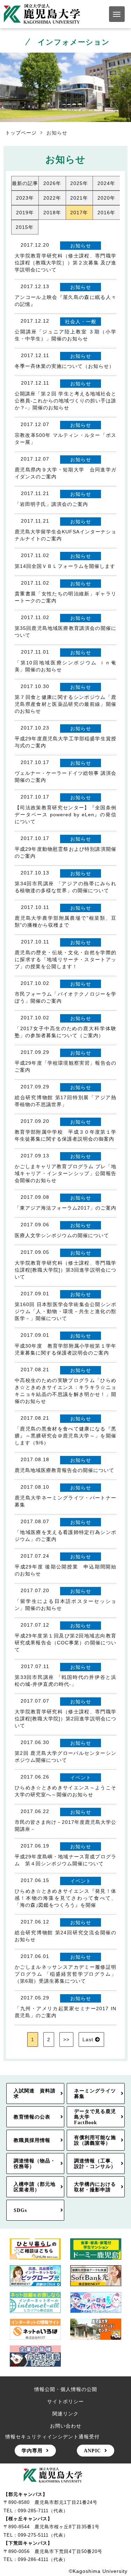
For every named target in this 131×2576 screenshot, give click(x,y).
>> (66, 2039)
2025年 (79, 183)
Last (88, 2039)
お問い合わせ (66, 2426)
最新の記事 (25, 183)
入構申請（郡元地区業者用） (35, 2187)
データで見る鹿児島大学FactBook (95, 2117)
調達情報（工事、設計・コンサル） (95, 2164)
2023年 (25, 198)
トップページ (21, 133)
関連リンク (65, 2414)
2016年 (106, 213)
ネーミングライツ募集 (95, 2093)
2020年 (106, 198)
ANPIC (92, 2451)
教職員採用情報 (32, 2140)
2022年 (52, 198)
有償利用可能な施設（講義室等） (95, 2140)
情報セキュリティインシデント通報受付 (52, 2437)
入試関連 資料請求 (35, 2093)
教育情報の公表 (32, 2117)
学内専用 (32, 2451)
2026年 (52, 183)
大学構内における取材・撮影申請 (95, 2187)
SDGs (20, 2210)
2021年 (79, 198)
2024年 (106, 183)
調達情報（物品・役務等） (35, 2164)
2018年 (52, 213)
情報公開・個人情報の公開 (66, 2389)
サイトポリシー (65, 2401)
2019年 (25, 213)
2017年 (79, 213)
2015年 (25, 227)
